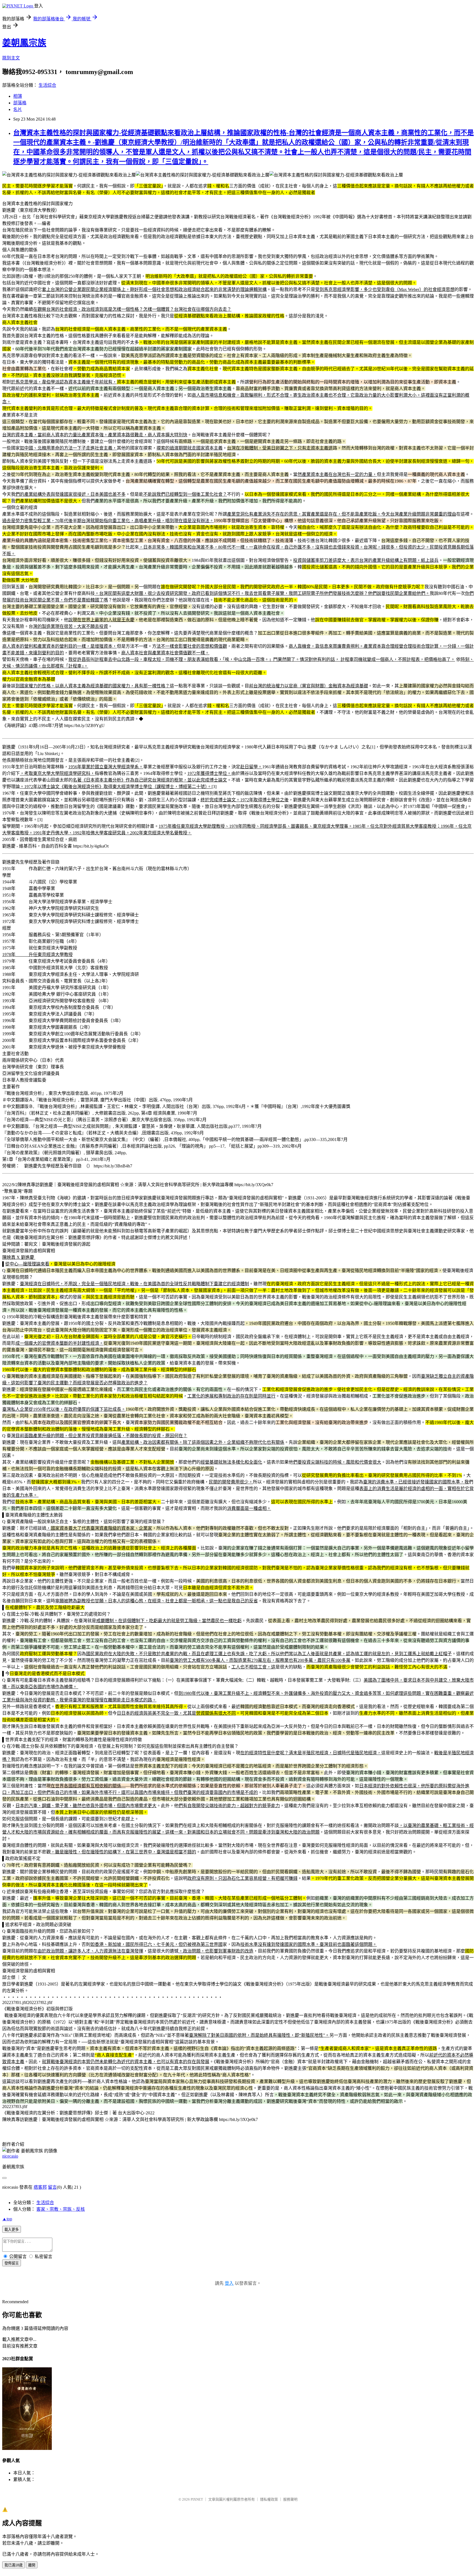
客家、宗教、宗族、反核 (61, 2209)
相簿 (18, 96)
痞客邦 (40, 2187)
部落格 (20, 103)
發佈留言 (12, 2263)
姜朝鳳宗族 (24, 43)
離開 (32, 2565)
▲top (7, 2219)
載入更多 (12, 2230)
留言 (52, 2187)
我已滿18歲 (13, 2565)
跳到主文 (11, 58)
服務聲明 (290, 2499)
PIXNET (197, 2499)
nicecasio (10, 2156)
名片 (18, 109)
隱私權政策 (269, 2499)
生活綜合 (47, 85)
